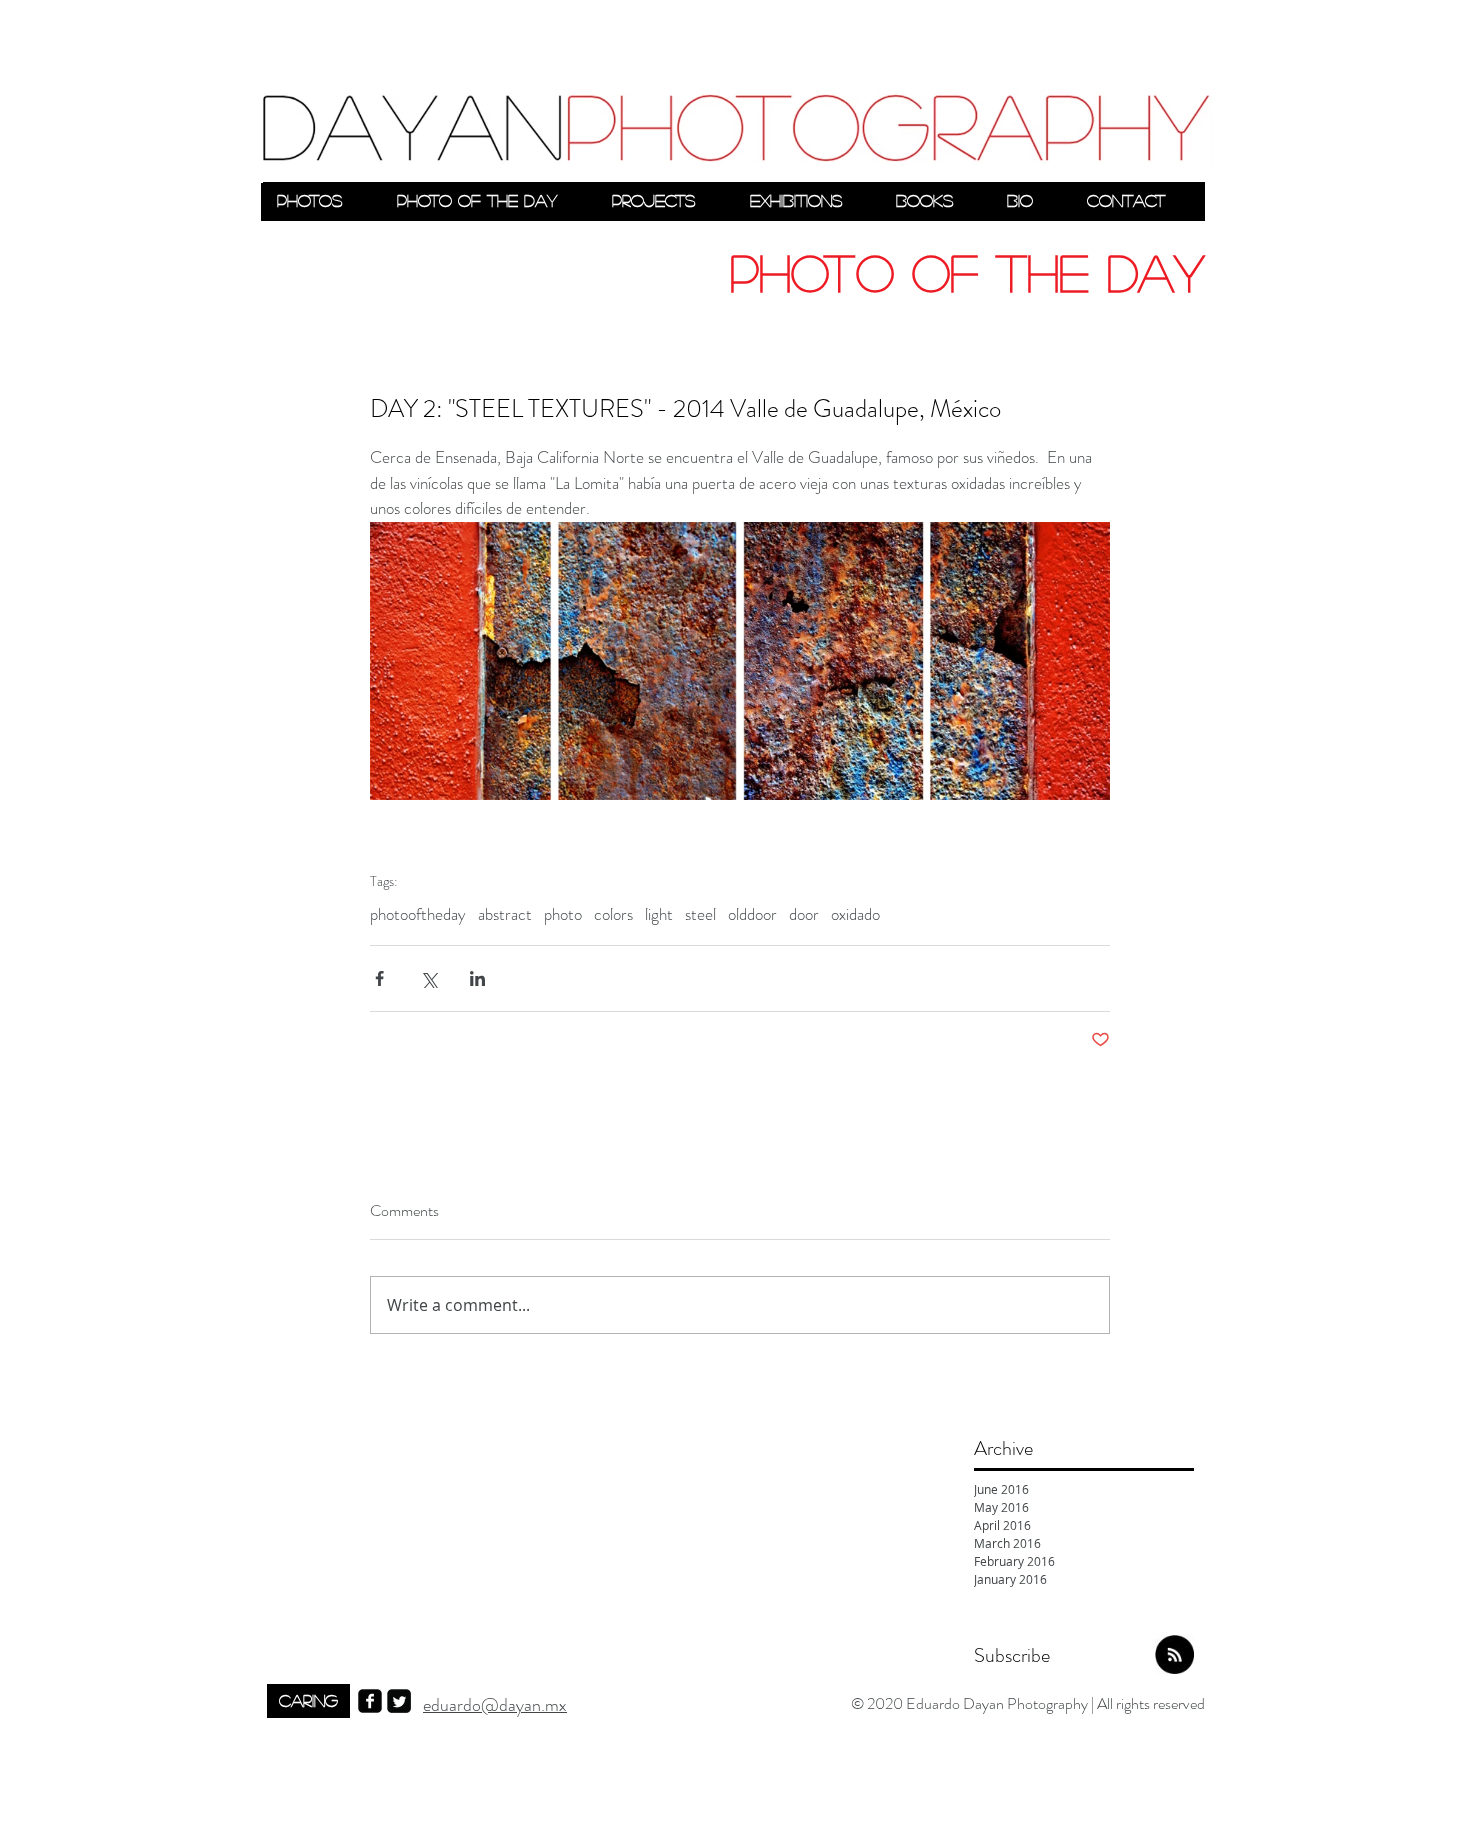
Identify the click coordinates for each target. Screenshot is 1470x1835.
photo (563, 914)
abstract (505, 914)
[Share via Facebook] (379, 978)
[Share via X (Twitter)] (428, 978)
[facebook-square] (370, 1701)
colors (613, 914)
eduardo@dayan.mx (495, 1705)
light (659, 914)
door (804, 914)
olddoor (752, 914)
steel (700, 914)
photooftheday (418, 914)
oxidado (855, 914)
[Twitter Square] (399, 1701)
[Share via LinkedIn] (477, 978)
